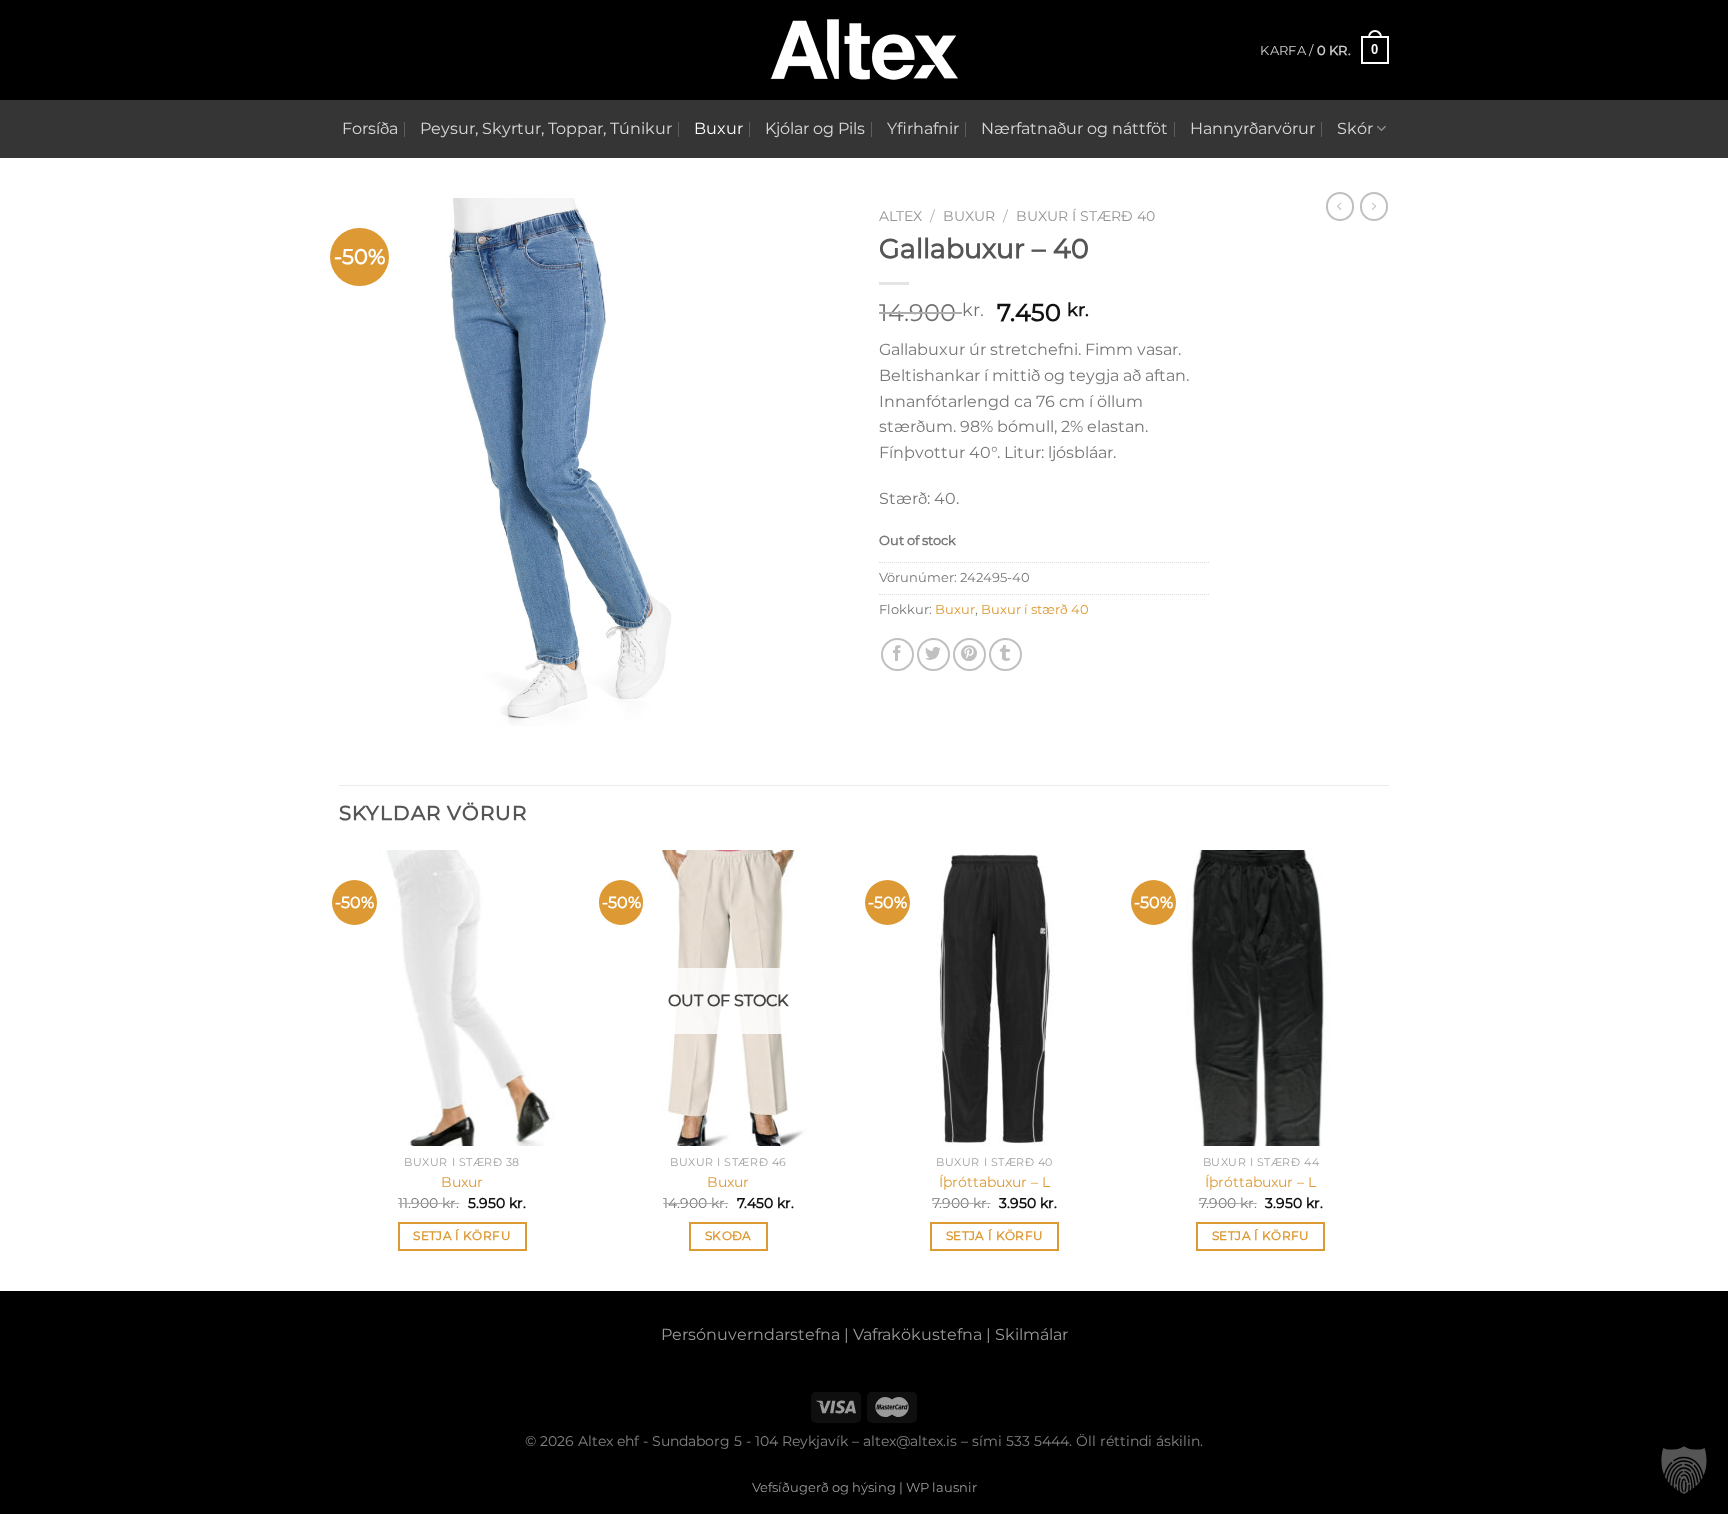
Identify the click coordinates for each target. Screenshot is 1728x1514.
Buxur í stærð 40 (1085, 216)
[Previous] (340, 1068)
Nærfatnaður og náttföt (1074, 128)
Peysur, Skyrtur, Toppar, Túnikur (546, 128)
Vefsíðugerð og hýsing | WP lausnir (864, 1487)
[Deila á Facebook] (897, 654)
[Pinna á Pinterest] (969, 654)
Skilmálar (1031, 1334)
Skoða (728, 1236)
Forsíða (370, 128)
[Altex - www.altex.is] (864, 50)
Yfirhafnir (923, 128)
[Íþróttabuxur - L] (994, 998)
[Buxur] (462, 998)
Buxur (718, 128)
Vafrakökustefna (917, 1334)
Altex (900, 216)
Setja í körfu (462, 1236)
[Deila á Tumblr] (1005, 654)
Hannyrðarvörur (1252, 128)
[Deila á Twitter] (933, 654)
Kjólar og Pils (815, 128)
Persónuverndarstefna (750, 1334)
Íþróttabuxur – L (994, 1182)
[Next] (1383, 1068)
